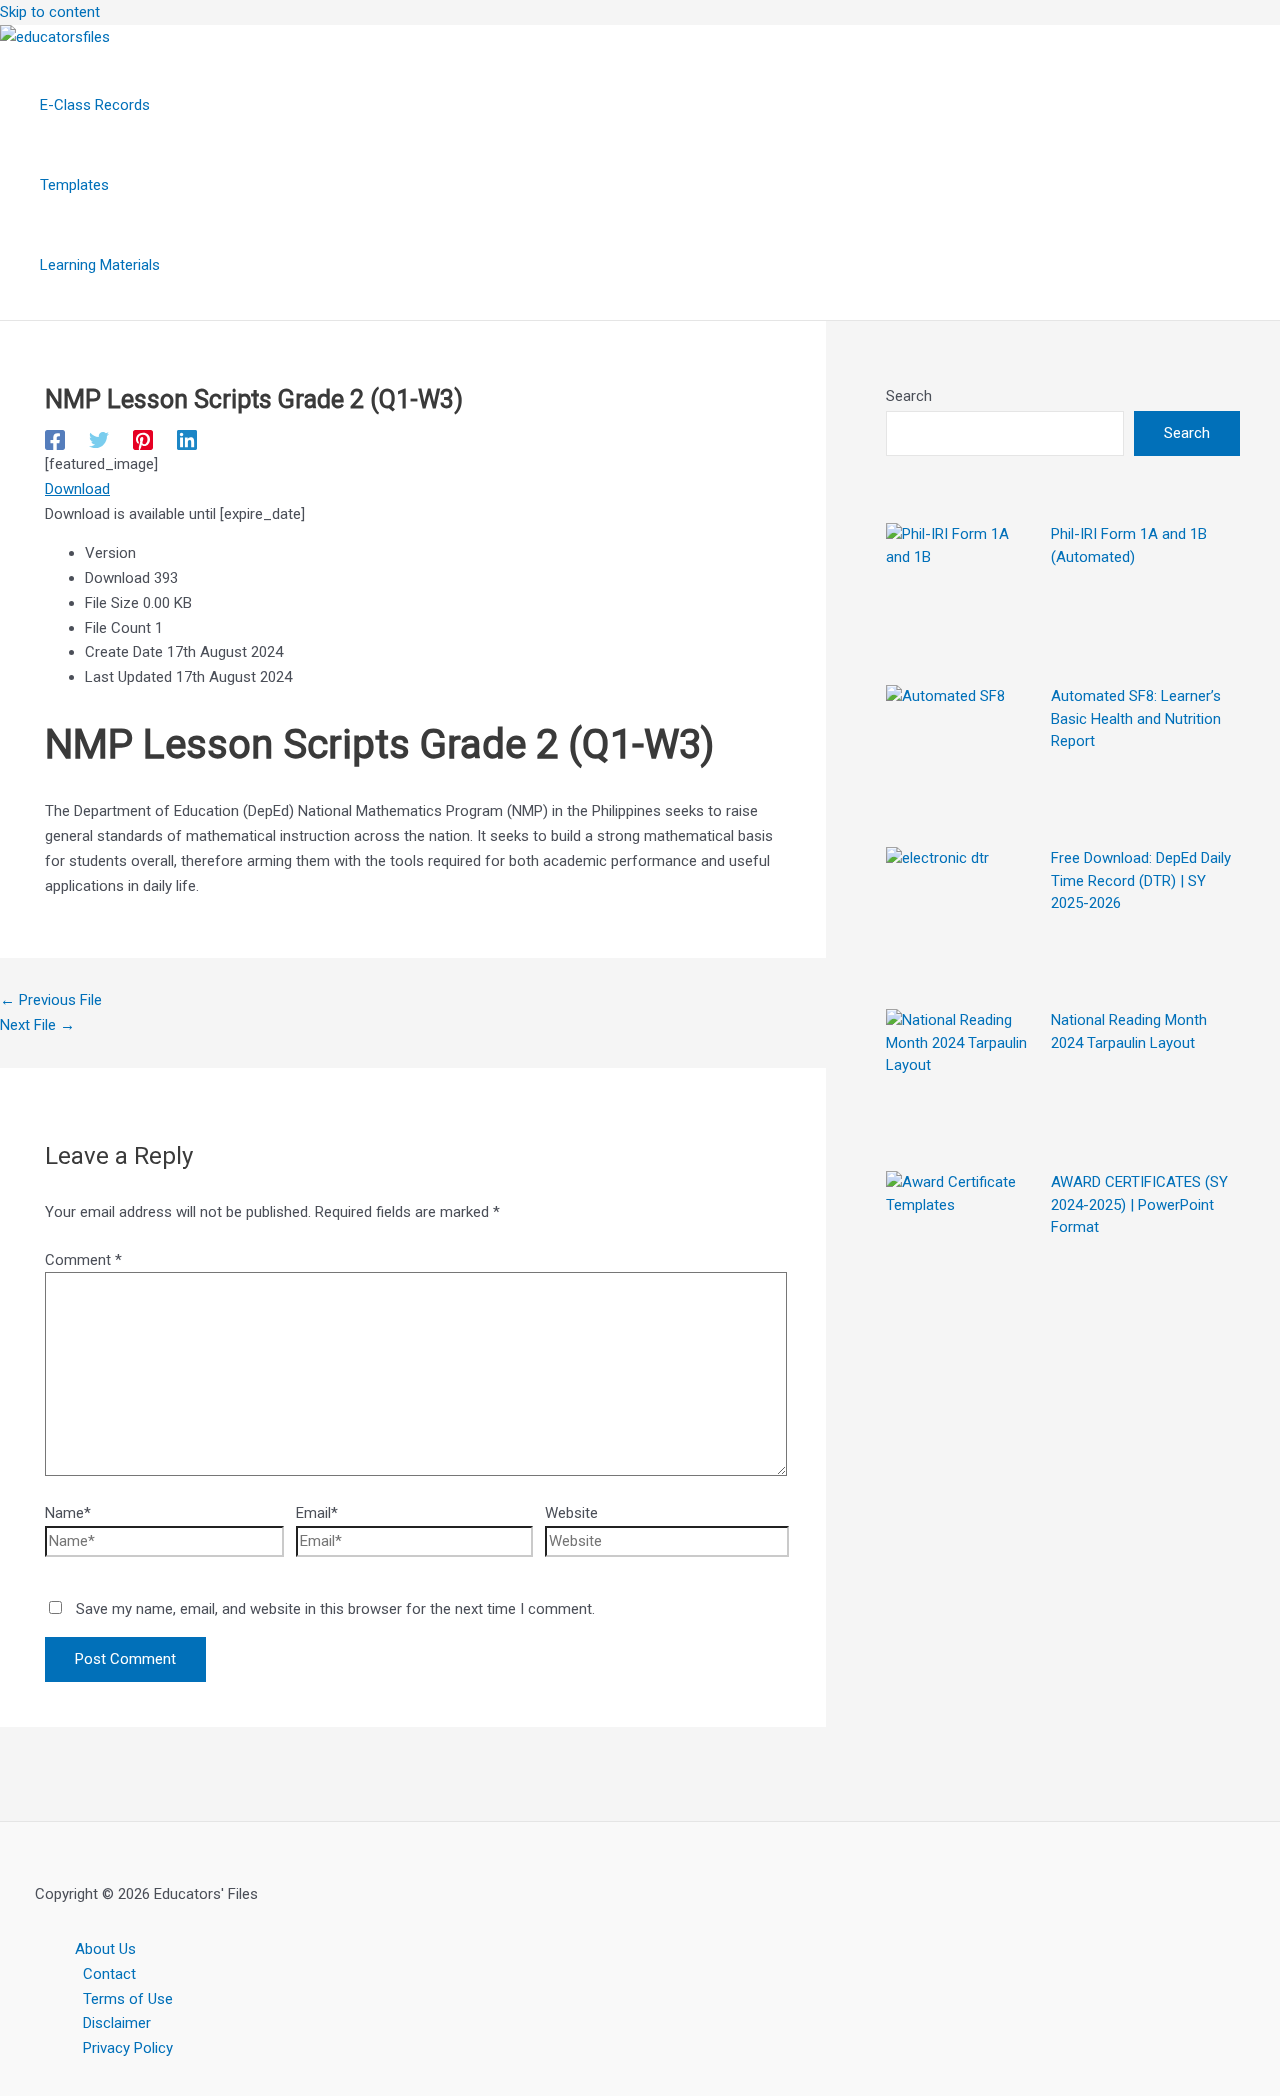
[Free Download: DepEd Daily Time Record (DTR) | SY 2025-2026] (961, 922)
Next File (37, 1025)
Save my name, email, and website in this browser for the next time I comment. (335, 1609)
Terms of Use (128, 1999)
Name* (68, 1513)
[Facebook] (55, 440)
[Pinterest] (143, 440)
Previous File (51, 1000)
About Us (105, 1949)
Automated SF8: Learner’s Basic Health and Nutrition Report (1136, 718)
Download (77, 489)
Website (571, 1513)
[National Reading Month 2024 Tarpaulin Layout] (961, 1084)
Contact (109, 1974)
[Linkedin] (187, 440)
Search (909, 396)
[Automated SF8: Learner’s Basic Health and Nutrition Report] (961, 760)
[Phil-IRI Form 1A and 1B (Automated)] (961, 598)
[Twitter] (99, 440)
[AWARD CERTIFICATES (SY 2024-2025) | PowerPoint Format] (961, 1246)
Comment (83, 1260)
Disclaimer (117, 2023)
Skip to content (50, 12)
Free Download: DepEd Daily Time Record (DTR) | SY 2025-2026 (1141, 880)
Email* (317, 1513)
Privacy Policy (128, 2048)
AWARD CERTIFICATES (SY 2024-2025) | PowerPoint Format (1139, 1204)
